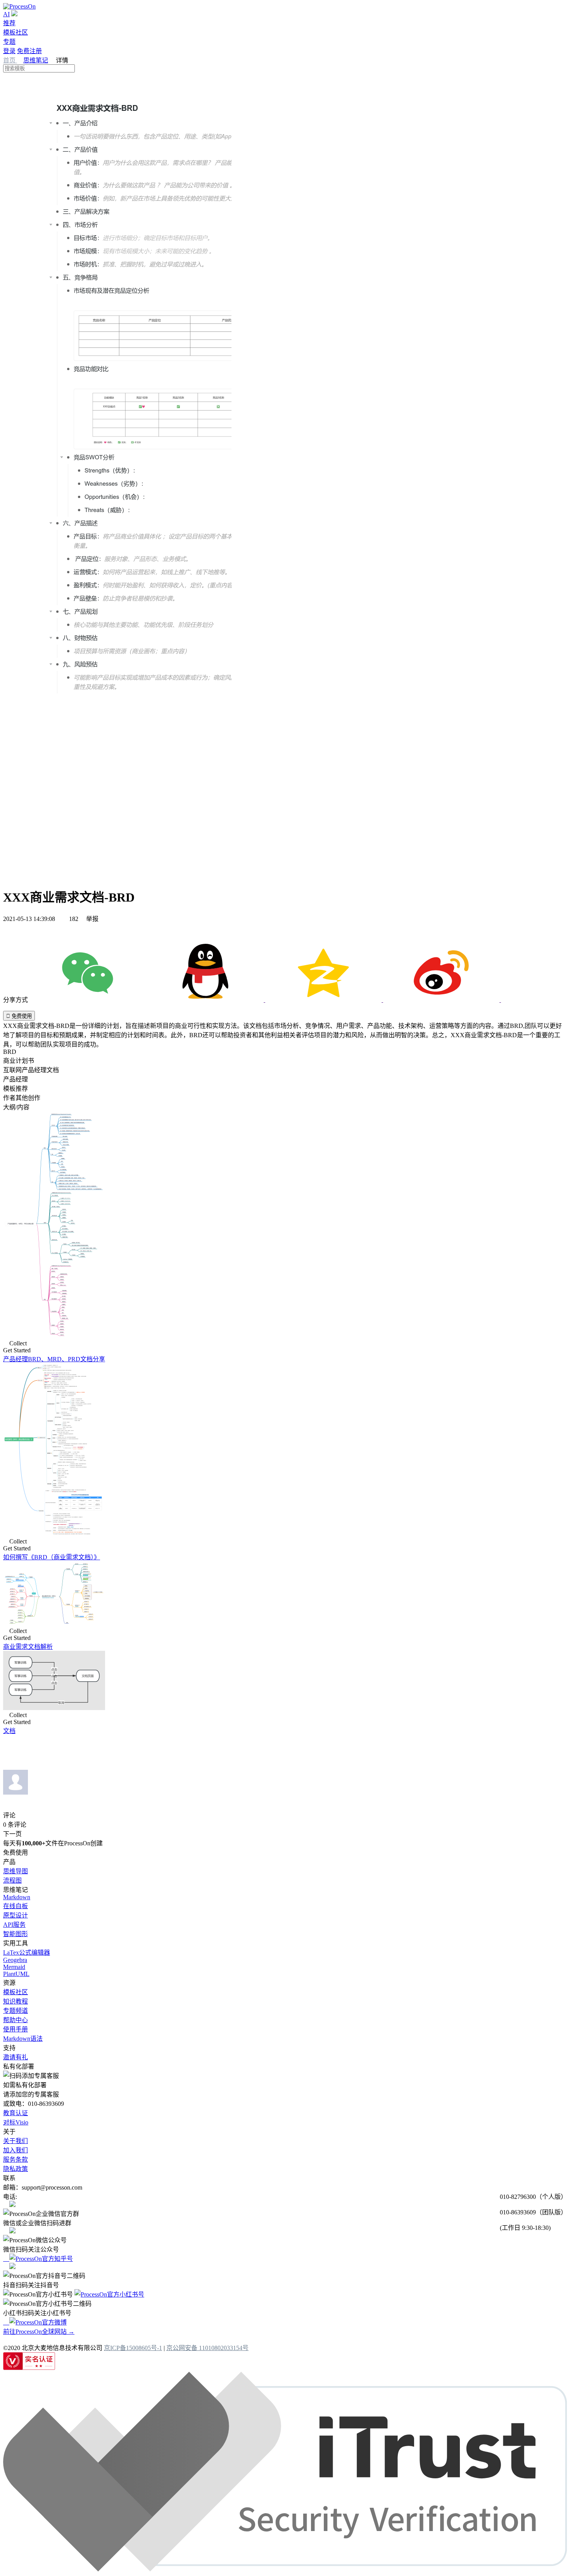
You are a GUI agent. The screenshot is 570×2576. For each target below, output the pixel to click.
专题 (9, 42)
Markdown (17, 1897)
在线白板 (16, 1906)
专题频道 (16, 2011)
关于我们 (16, 2141)
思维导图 (16, 1871)
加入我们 (16, 2150)
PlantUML (16, 1974)
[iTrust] (285, 2569)
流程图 (12, 1880)
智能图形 (16, 1934)
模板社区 (16, 32)
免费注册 (29, 51)
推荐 (9, 23)
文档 (9, 1731)
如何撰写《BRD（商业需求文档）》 (52, 1557)
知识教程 (16, 2001)
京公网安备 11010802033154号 (207, 2348)
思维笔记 (36, 60)
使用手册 (16, 2029)
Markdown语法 (23, 2039)
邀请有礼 (16, 2057)
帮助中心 (16, 2020)
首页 (10, 60)
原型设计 (16, 1915)
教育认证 (16, 2113)
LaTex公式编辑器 (27, 1953)
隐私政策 (16, 2169)
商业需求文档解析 (28, 1647)
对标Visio (16, 2122)
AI (6, 14)
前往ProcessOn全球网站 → (39, 2332)
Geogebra (15, 1960)
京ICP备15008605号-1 (133, 2348)
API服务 (14, 1925)
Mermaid (14, 1967)
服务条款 (16, 2160)
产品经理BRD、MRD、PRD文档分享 (54, 1359)
